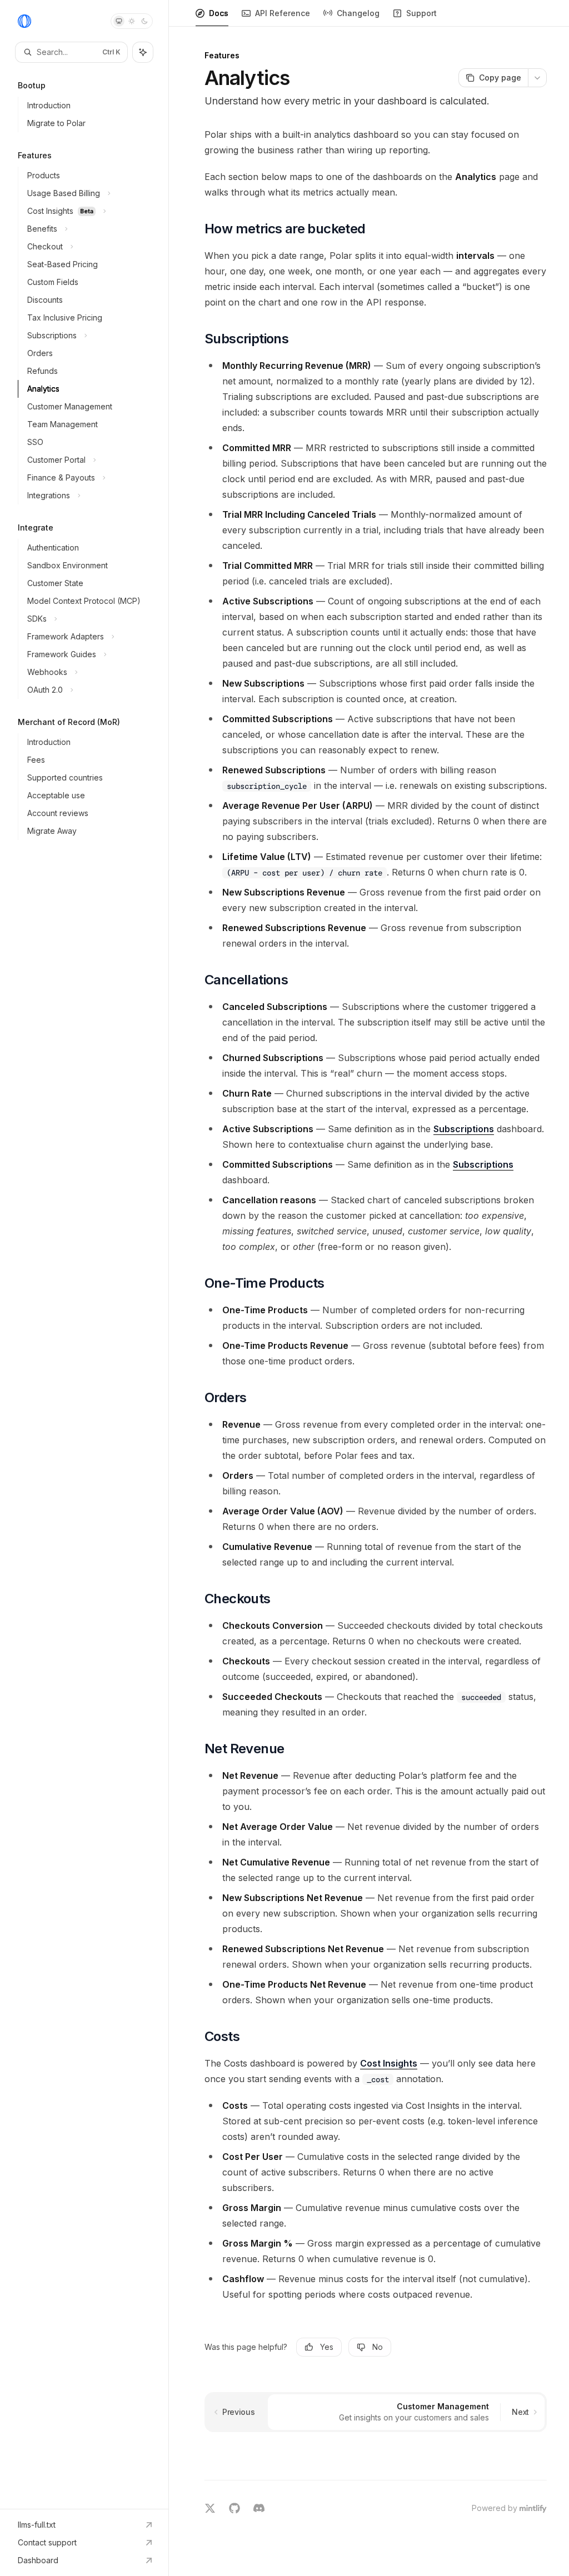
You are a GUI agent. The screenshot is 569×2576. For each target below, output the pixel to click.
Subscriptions (464, 1129)
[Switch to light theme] (132, 21)
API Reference (283, 13)
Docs (219, 13)
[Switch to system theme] (119, 21)
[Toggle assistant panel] (143, 52)
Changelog (358, 13)
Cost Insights (389, 2063)
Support (421, 13)
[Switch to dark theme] (144, 21)
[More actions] (537, 78)
